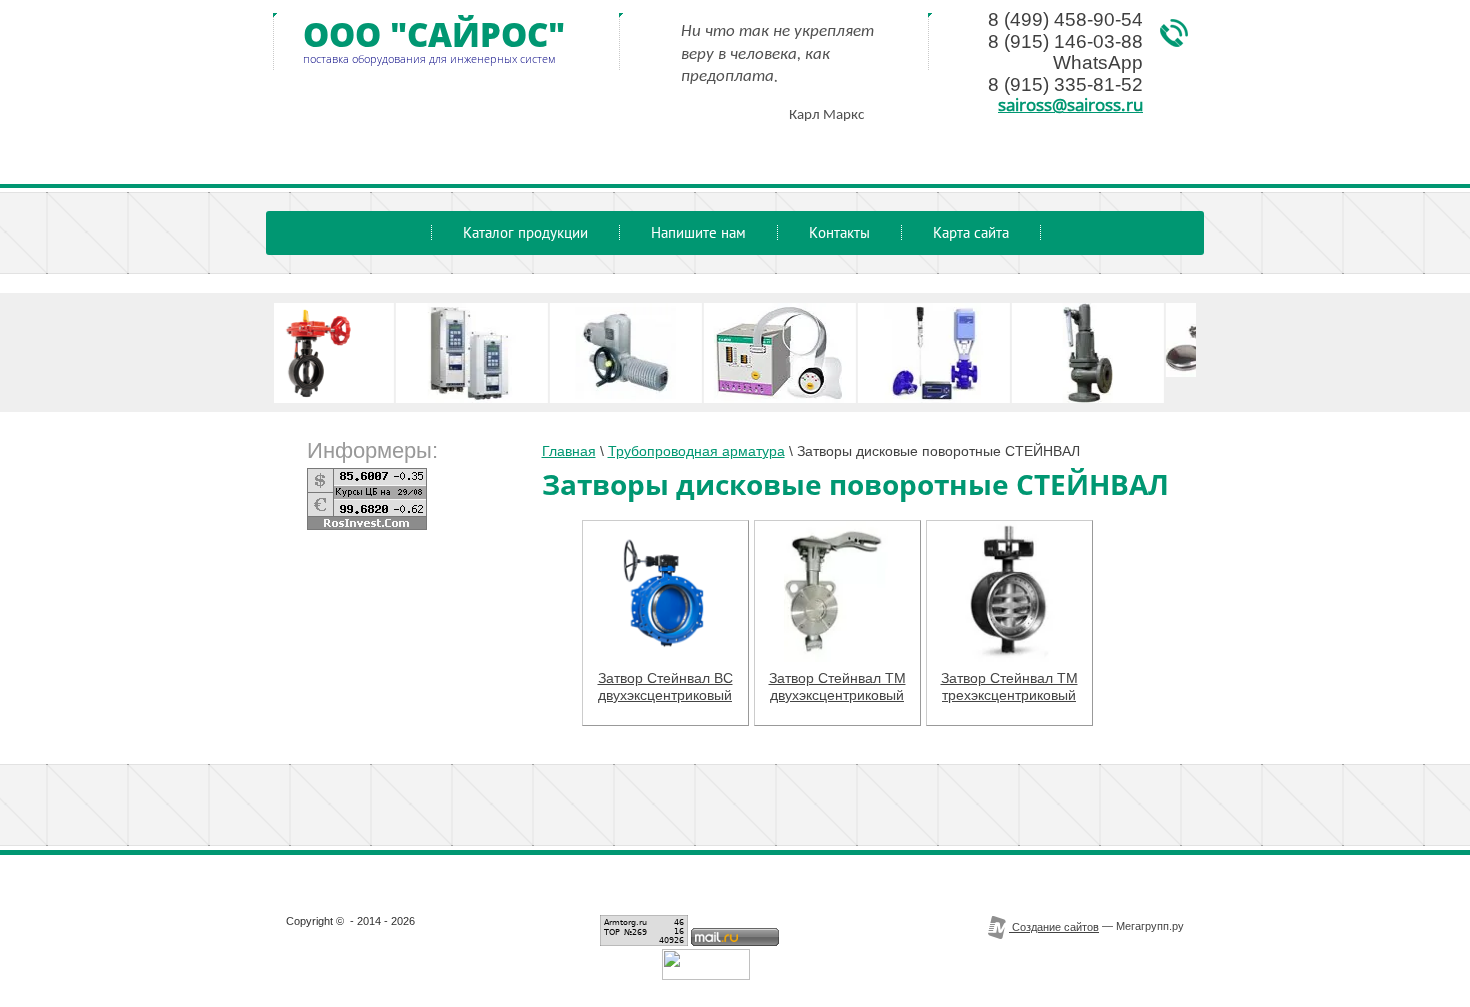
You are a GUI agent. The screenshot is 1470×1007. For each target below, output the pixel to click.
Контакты (839, 232)
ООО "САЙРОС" (434, 34)
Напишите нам (698, 232)
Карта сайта (971, 232)
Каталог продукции (525, 232)
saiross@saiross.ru (1070, 104)
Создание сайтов (1054, 927)
